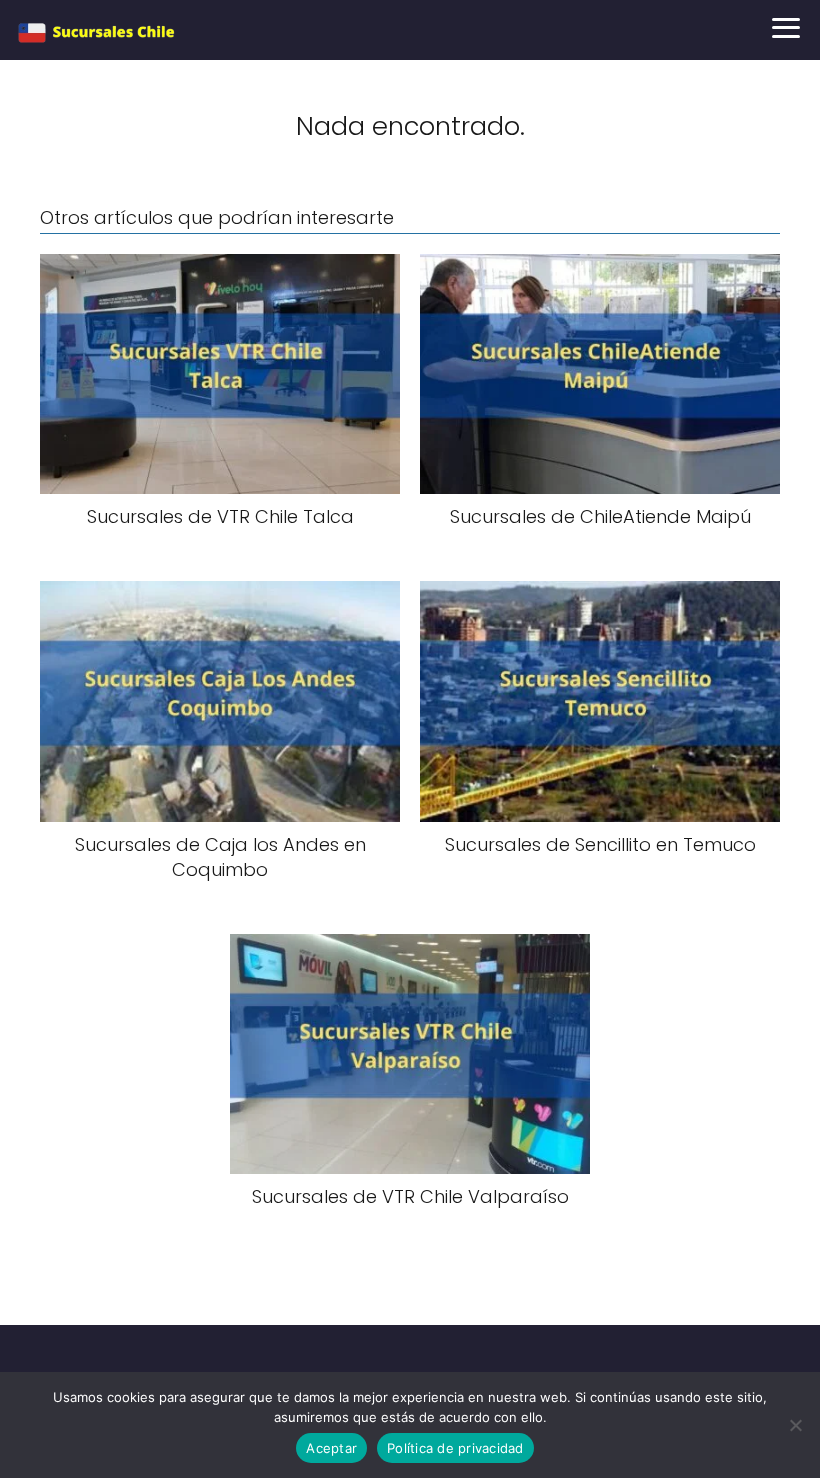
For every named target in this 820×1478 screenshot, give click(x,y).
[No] (795, 1425)
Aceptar (331, 1448)
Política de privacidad (455, 1448)
